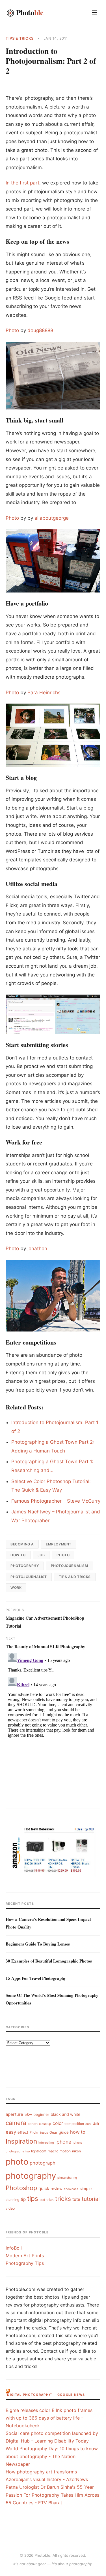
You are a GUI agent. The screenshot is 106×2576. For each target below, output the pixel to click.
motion (65, 2151)
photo (63, 1555)
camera (16, 2123)
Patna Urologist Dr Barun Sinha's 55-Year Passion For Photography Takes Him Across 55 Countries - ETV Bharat (52, 2495)
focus (44, 2133)
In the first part (22, 183)
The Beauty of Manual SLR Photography (45, 1646)
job (41, 1555)
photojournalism (70, 1566)
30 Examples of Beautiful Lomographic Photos (49, 1961)
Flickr (34, 2132)
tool (42, 2200)
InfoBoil (14, 2248)
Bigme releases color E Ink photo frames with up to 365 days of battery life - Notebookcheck (49, 2418)
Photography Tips (25, 2263)
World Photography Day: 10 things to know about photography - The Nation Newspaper (52, 2456)
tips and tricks (75, 1577)
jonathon (37, 1248)
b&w (28, 2115)
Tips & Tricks (20, 38)
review (57, 2189)
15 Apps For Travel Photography (36, 1978)
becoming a (22, 1544)
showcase (71, 2189)
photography (25, 1566)
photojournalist (29, 1577)
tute (76, 2199)
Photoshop (21, 2188)
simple (86, 2189)
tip (23, 2199)
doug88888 (40, 330)
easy (11, 2132)
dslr (96, 2123)
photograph (43, 2163)
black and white (65, 2114)
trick (50, 2200)
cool (88, 2124)
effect (23, 2132)
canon (33, 2124)
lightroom (39, 2151)
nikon (76, 2151)
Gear (53, 2132)
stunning (12, 2200)
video (10, 2208)
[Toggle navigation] (95, 13)
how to (18, 1555)
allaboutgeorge (52, 518)
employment (59, 1544)
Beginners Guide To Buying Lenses (38, 1944)
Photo (12, 330)
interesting (46, 2143)
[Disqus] (53, 1721)
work (16, 1588)
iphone (63, 2142)
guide (64, 2132)
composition (74, 2124)
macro (53, 2151)
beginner (41, 2114)
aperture (14, 2114)
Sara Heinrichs (44, 693)
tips (33, 2198)
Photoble (42, 2555)
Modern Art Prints (25, 2256)
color (58, 2123)
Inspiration (21, 2141)
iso (28, 2151)
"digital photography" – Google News (45, 2395)
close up (45, 2124)
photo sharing (67, 2178)
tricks (63, 2199)
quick (44, 2189)
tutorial (91, 2199)
